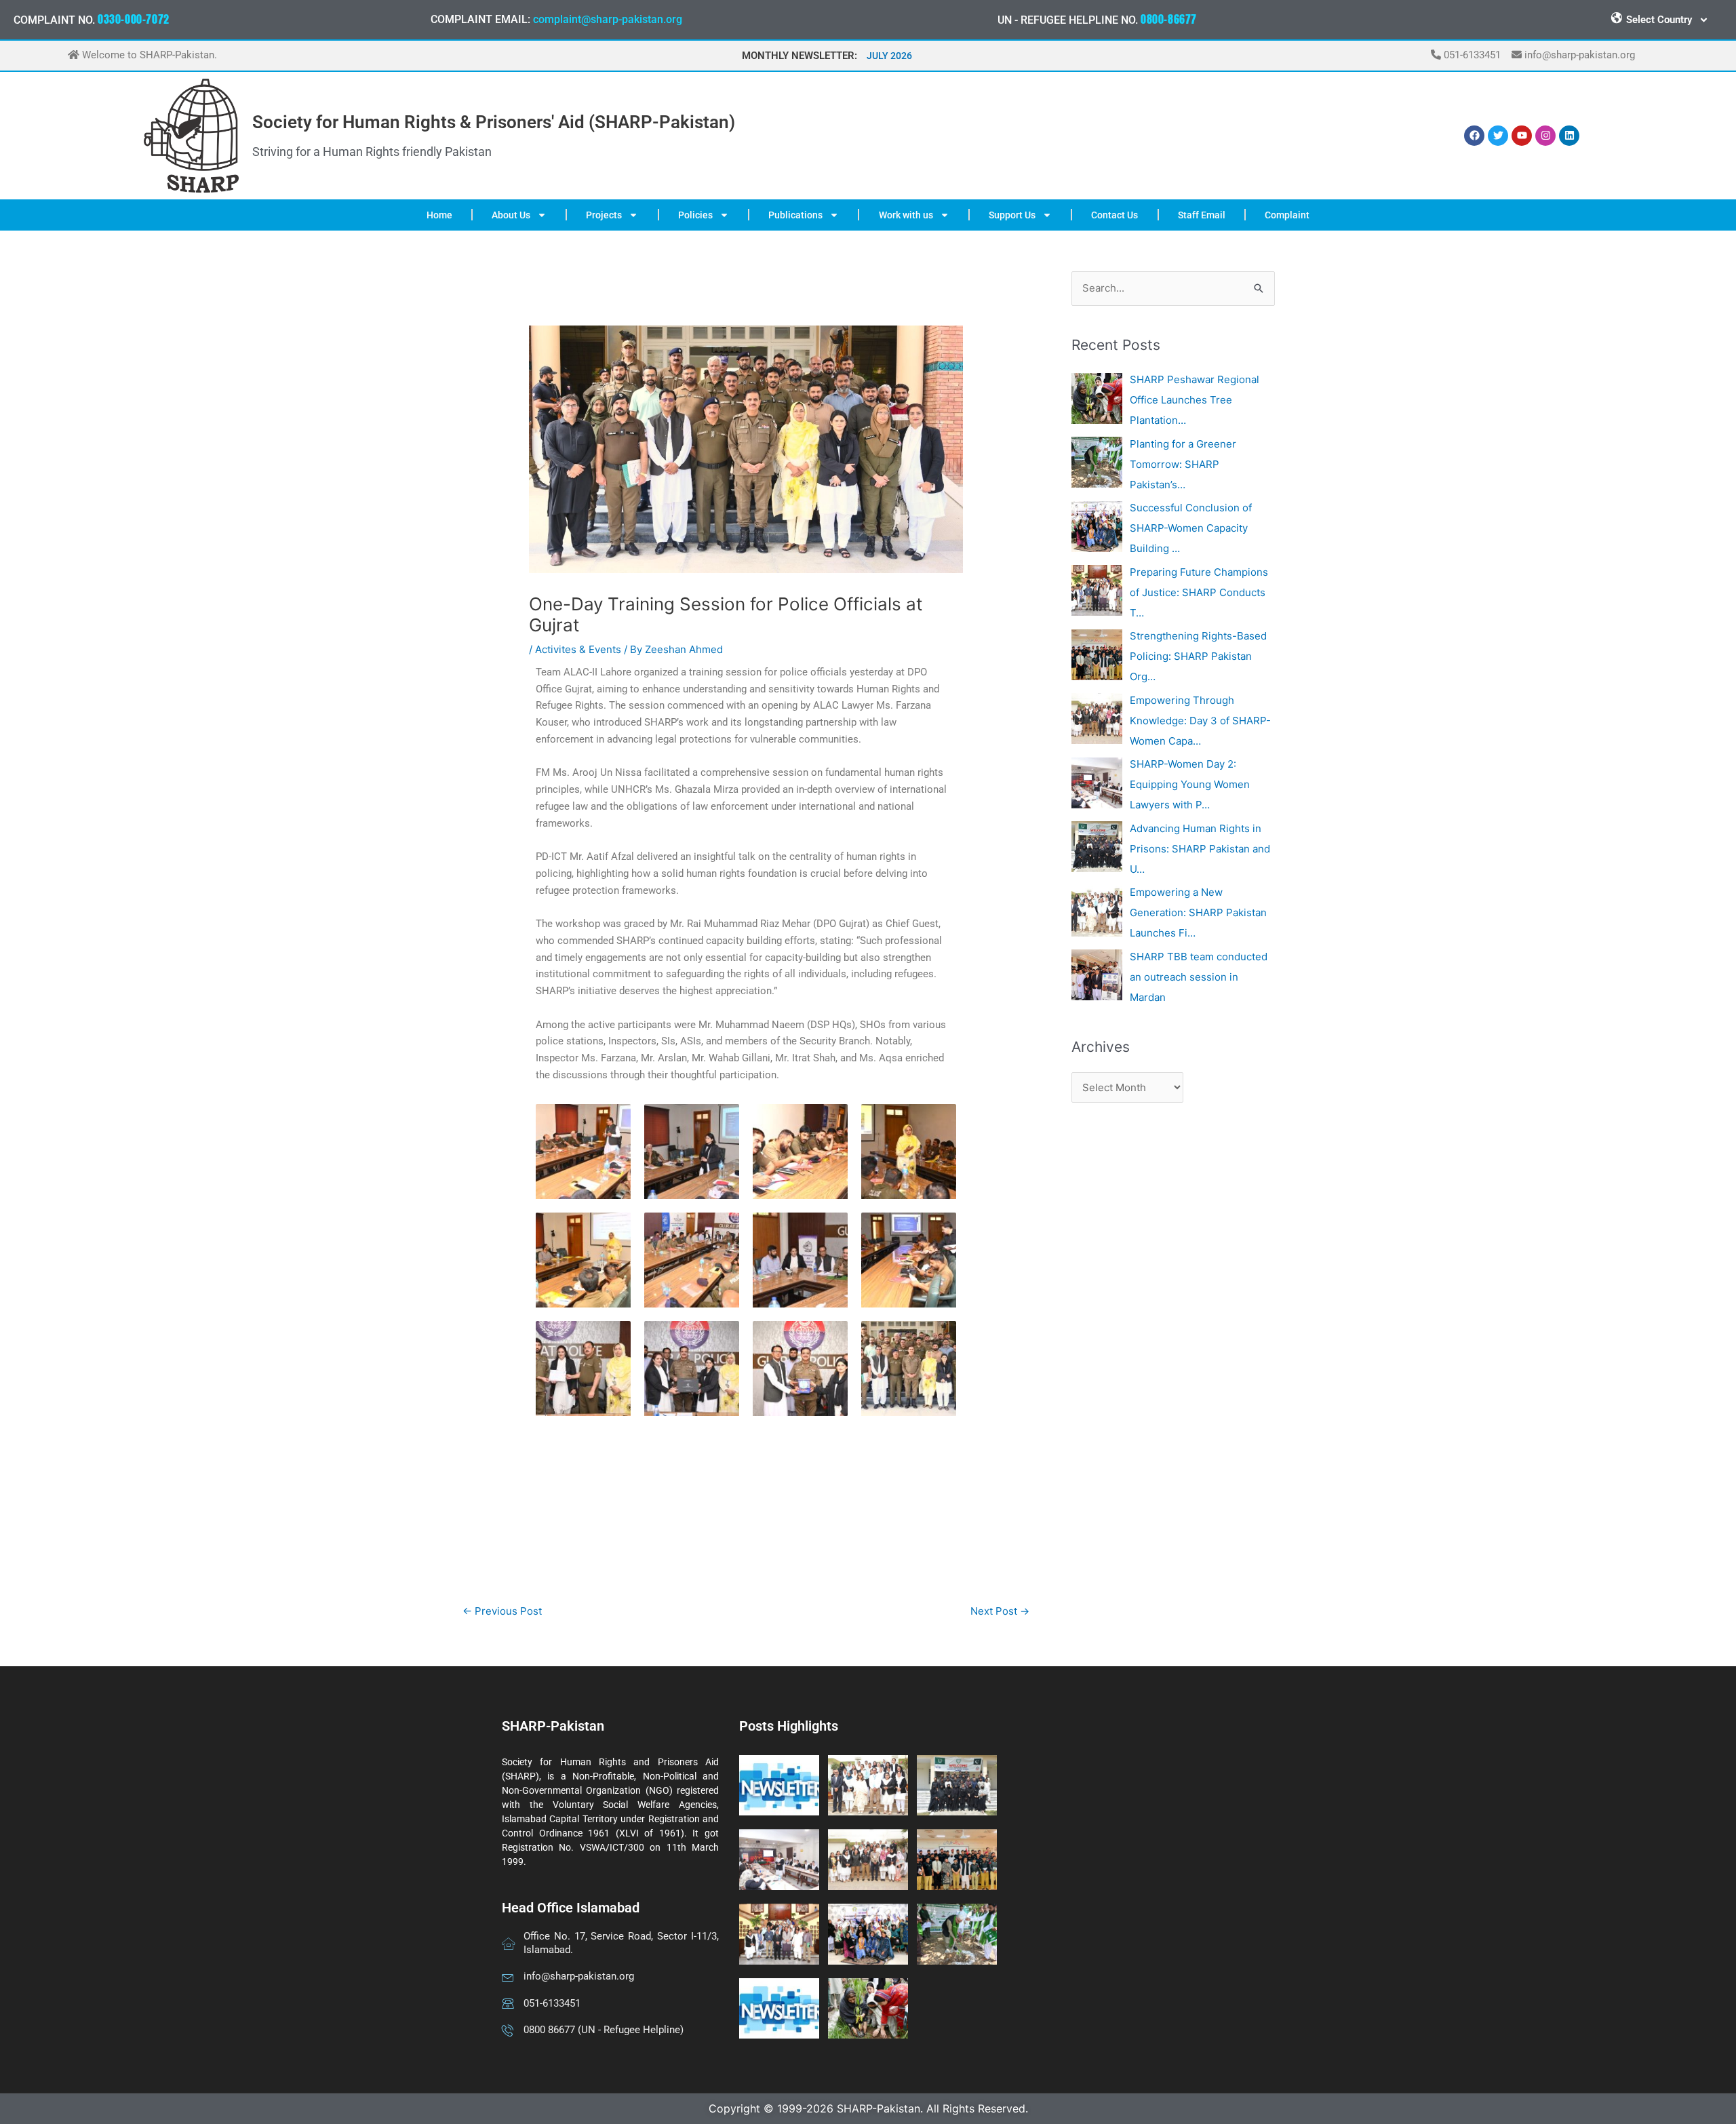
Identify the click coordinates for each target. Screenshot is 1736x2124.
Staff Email (1202, 215)
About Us (511, 215)
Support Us (1012, 215)
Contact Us (1114, 215)
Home (439, 215)
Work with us (906, 215)
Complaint (1287, 215)
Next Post (1000, 1611)
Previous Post (502, 1611)
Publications (795, 215)
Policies (695, 215)
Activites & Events (578, 649)
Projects (604, 215)
